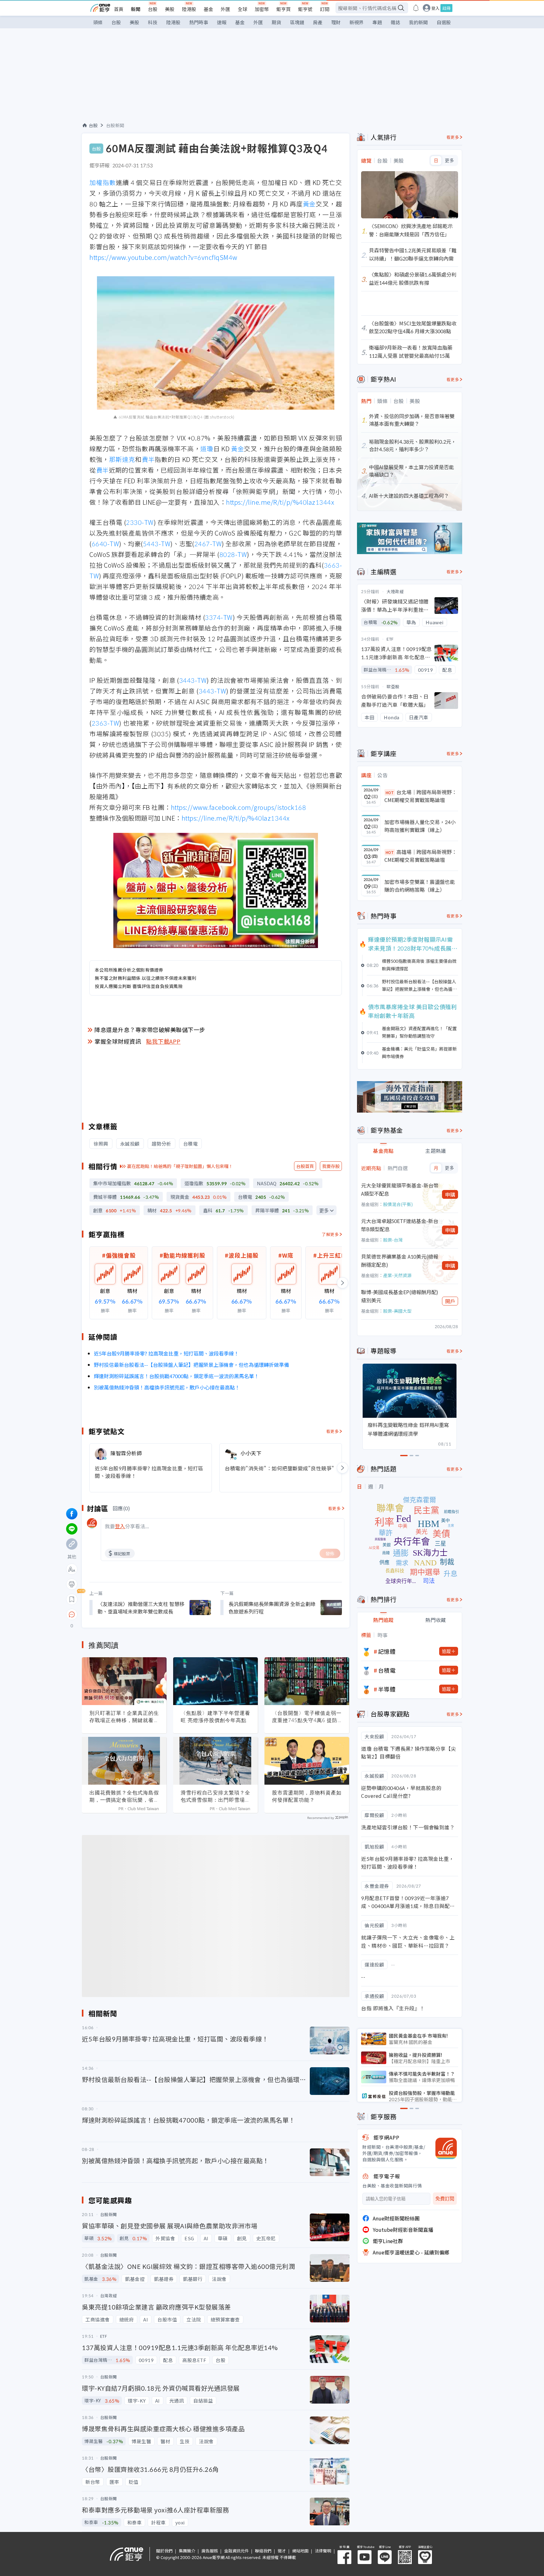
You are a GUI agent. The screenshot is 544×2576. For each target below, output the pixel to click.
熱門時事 (199, 22)
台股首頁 (305, 1166)
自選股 (444, 22)
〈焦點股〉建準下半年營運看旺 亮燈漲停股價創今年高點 (215, 1717)
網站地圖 (300, 2551)
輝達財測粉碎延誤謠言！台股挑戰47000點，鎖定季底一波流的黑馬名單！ (176, 1376)
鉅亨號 (305, 9)
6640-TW (105, 544)
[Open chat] (72, 1615)
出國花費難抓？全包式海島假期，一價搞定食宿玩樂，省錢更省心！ (124, 1796)
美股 (170, 9)
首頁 (119, 9)
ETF (390, 639)
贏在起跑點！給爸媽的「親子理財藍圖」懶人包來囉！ (180, 1166)
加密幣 (262, 9)
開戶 (450, 1301)
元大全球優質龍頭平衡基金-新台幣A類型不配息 (400, 1189)
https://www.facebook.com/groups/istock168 (239, 807)
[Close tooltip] (125, 1614)
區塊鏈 (297, 22)
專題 (377, 22)
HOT (390, 792)
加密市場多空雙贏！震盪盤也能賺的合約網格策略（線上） (420, 886)
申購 (450, 1194)
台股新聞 (115, 125)
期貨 (276, 22)
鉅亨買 (283, 9)
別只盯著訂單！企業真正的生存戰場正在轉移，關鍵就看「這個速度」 (124, 1717)
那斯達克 (122, 459)
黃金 (309, 204)
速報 (222, 22)
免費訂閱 (445, 2199)
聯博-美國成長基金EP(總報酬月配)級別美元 (400, 1296)
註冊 (446, 8)
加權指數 (103, 182)
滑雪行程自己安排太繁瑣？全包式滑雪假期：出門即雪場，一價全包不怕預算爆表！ (215, 1796)
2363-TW (105, 723)
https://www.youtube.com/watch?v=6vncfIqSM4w (163, 257)
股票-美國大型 (397, 1311)
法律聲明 (323, 2551)
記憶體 (387, 1651)
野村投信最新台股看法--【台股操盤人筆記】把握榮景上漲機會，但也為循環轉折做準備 (191, 1365)
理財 (336, 22)
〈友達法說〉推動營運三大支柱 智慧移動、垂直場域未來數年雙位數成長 (141, 1608)
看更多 (333, 1431)
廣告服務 (210, 2551)
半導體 (387, 1689)
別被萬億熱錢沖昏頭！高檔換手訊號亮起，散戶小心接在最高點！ (167, 1387)
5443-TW (157, 544)
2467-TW (208, 544)
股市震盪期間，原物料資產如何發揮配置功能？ (307, 1796)
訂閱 (325, 9)
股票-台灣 (393, 1240)
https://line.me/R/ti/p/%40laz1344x (280, 502)
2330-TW (140, 522)
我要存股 (331, 1166)
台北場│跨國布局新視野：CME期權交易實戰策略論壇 (421, 796)
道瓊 (207, 449)
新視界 (357, 22)
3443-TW (193, 680)
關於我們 (164, 2551)
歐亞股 (393, 686)
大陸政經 (395, 591)
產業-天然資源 (397, 1275)
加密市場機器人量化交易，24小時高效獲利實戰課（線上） (420, 826)
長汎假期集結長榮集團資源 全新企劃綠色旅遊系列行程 (272, 1608)
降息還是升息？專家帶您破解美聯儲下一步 (150, 1030)
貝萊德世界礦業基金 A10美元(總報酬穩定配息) (400, 1260)
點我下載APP (163, 1041)
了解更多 (330, 1234)
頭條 (98, 22)
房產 (318, 22)
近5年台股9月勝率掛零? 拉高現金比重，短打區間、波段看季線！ (166, 1353)
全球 (242, 9)
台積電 (387, 1670)
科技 (153, 22)
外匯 (225, 9)
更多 (324, 1211)
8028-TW (233, 554)
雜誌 (395, 22)
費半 (148, 459)
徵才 (282, 2551)
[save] (72, 1599)
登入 (435, 8)
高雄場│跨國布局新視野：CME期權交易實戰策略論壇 (421, 856)
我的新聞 (418, 22)
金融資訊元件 (236, 2551)
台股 (153, 9)
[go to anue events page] (416, 8)
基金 (208, 9)
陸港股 (189, 9)
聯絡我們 (263, 2551)
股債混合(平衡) (398, 1204)
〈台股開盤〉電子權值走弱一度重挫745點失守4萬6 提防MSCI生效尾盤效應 (307, 1717)
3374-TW (219, 617)
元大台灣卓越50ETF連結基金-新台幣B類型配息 (400, 1225)
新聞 (136, 9)
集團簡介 (187, 2551)
